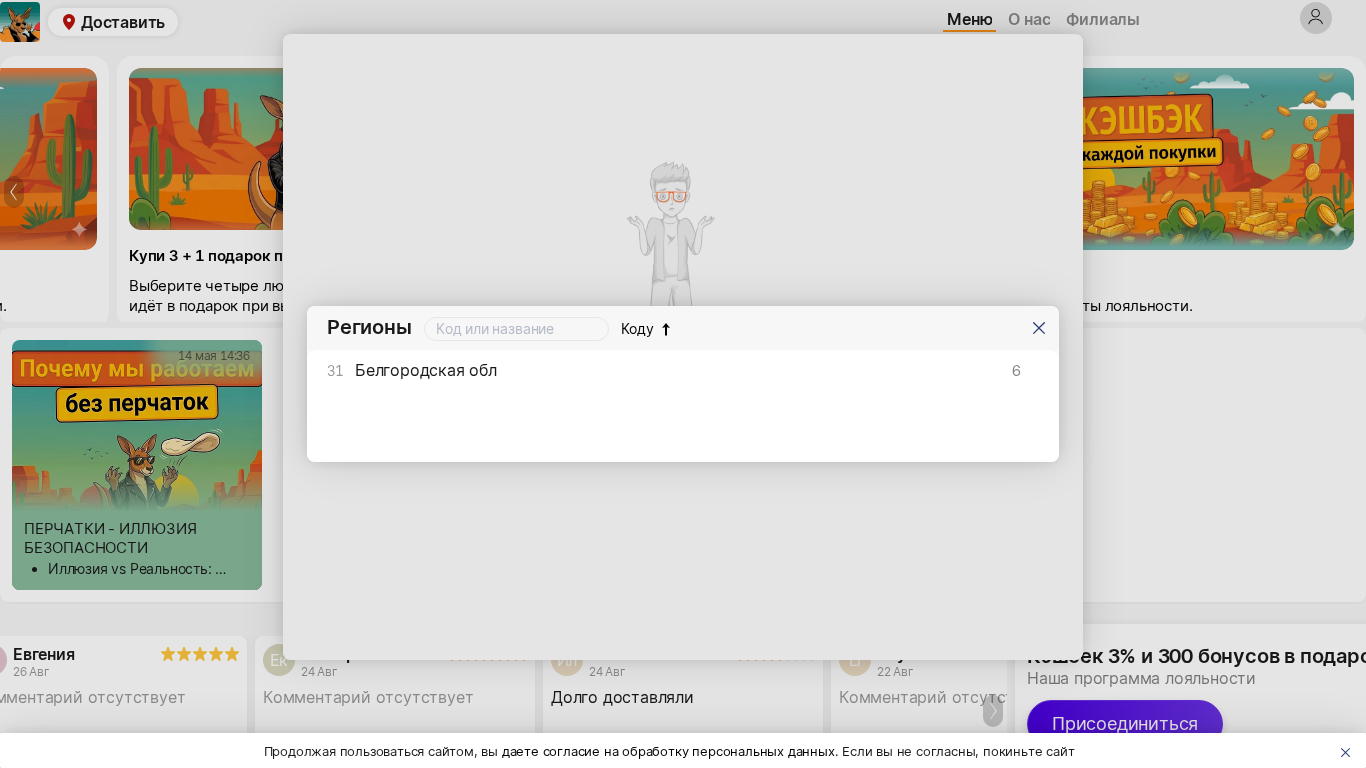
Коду (637, 328)
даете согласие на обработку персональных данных (668, 751)
